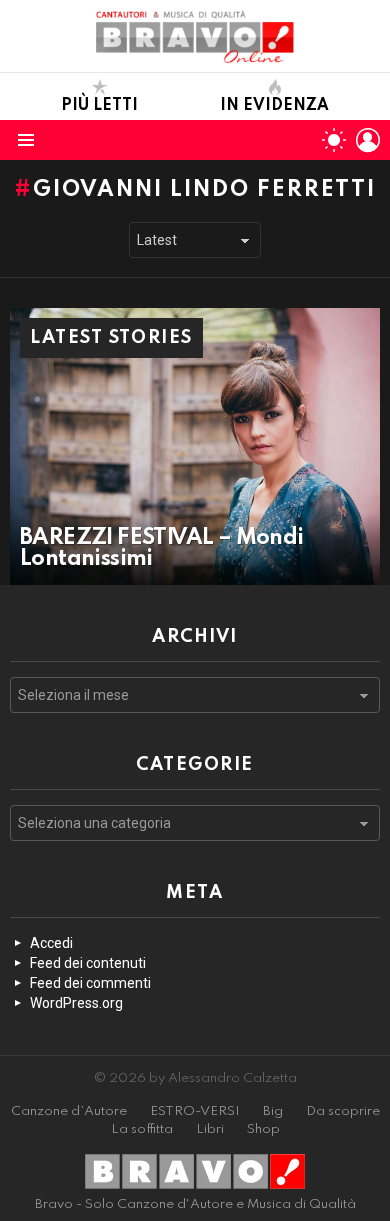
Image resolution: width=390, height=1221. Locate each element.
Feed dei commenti (90, 983)
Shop (263, 1129)
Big (273, 1111)
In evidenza (274, 106)
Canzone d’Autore (69, 1111)
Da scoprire (343, 1111)
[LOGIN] (368, 140)
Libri (210, 1129)
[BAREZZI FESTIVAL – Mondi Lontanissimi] (195, 447)
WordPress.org (76, 1003)
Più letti (99, 106)
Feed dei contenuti (88, 963)
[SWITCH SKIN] (334, 140)
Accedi (51, 943)
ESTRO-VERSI (195, 1111)
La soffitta (142, 1129)
